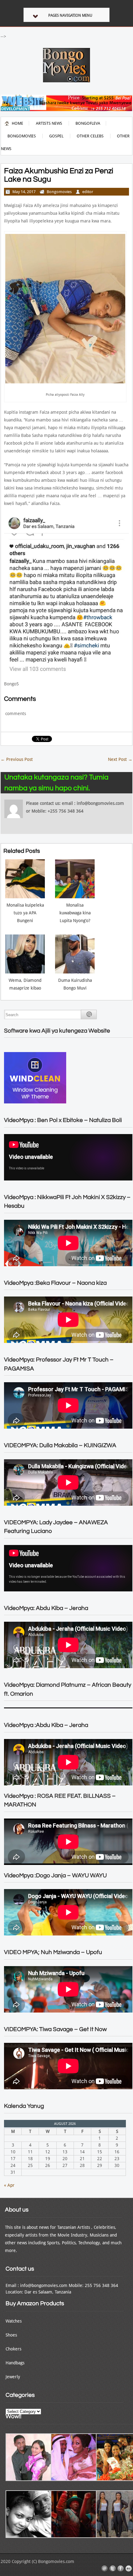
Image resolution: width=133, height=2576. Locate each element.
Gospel (56, 136)
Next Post (120, 759)
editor (88, 192)
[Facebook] (121, 2569)
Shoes (11, 2335)
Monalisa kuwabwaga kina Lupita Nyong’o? (75, 913)
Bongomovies (22, 136)
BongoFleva (88, 123)
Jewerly (13, 2377)
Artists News (49, 123)
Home (17, 123)
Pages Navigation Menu (70, 15)
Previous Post (17, 759)
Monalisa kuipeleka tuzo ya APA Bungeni (25, 913)
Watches (14, 2321)
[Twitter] (113, 2569)
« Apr (9, 2185)
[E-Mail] (105, 2569)
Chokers (13, 2349)
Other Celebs (90, 136)
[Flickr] (129, 2569)
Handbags (15, 2363)
